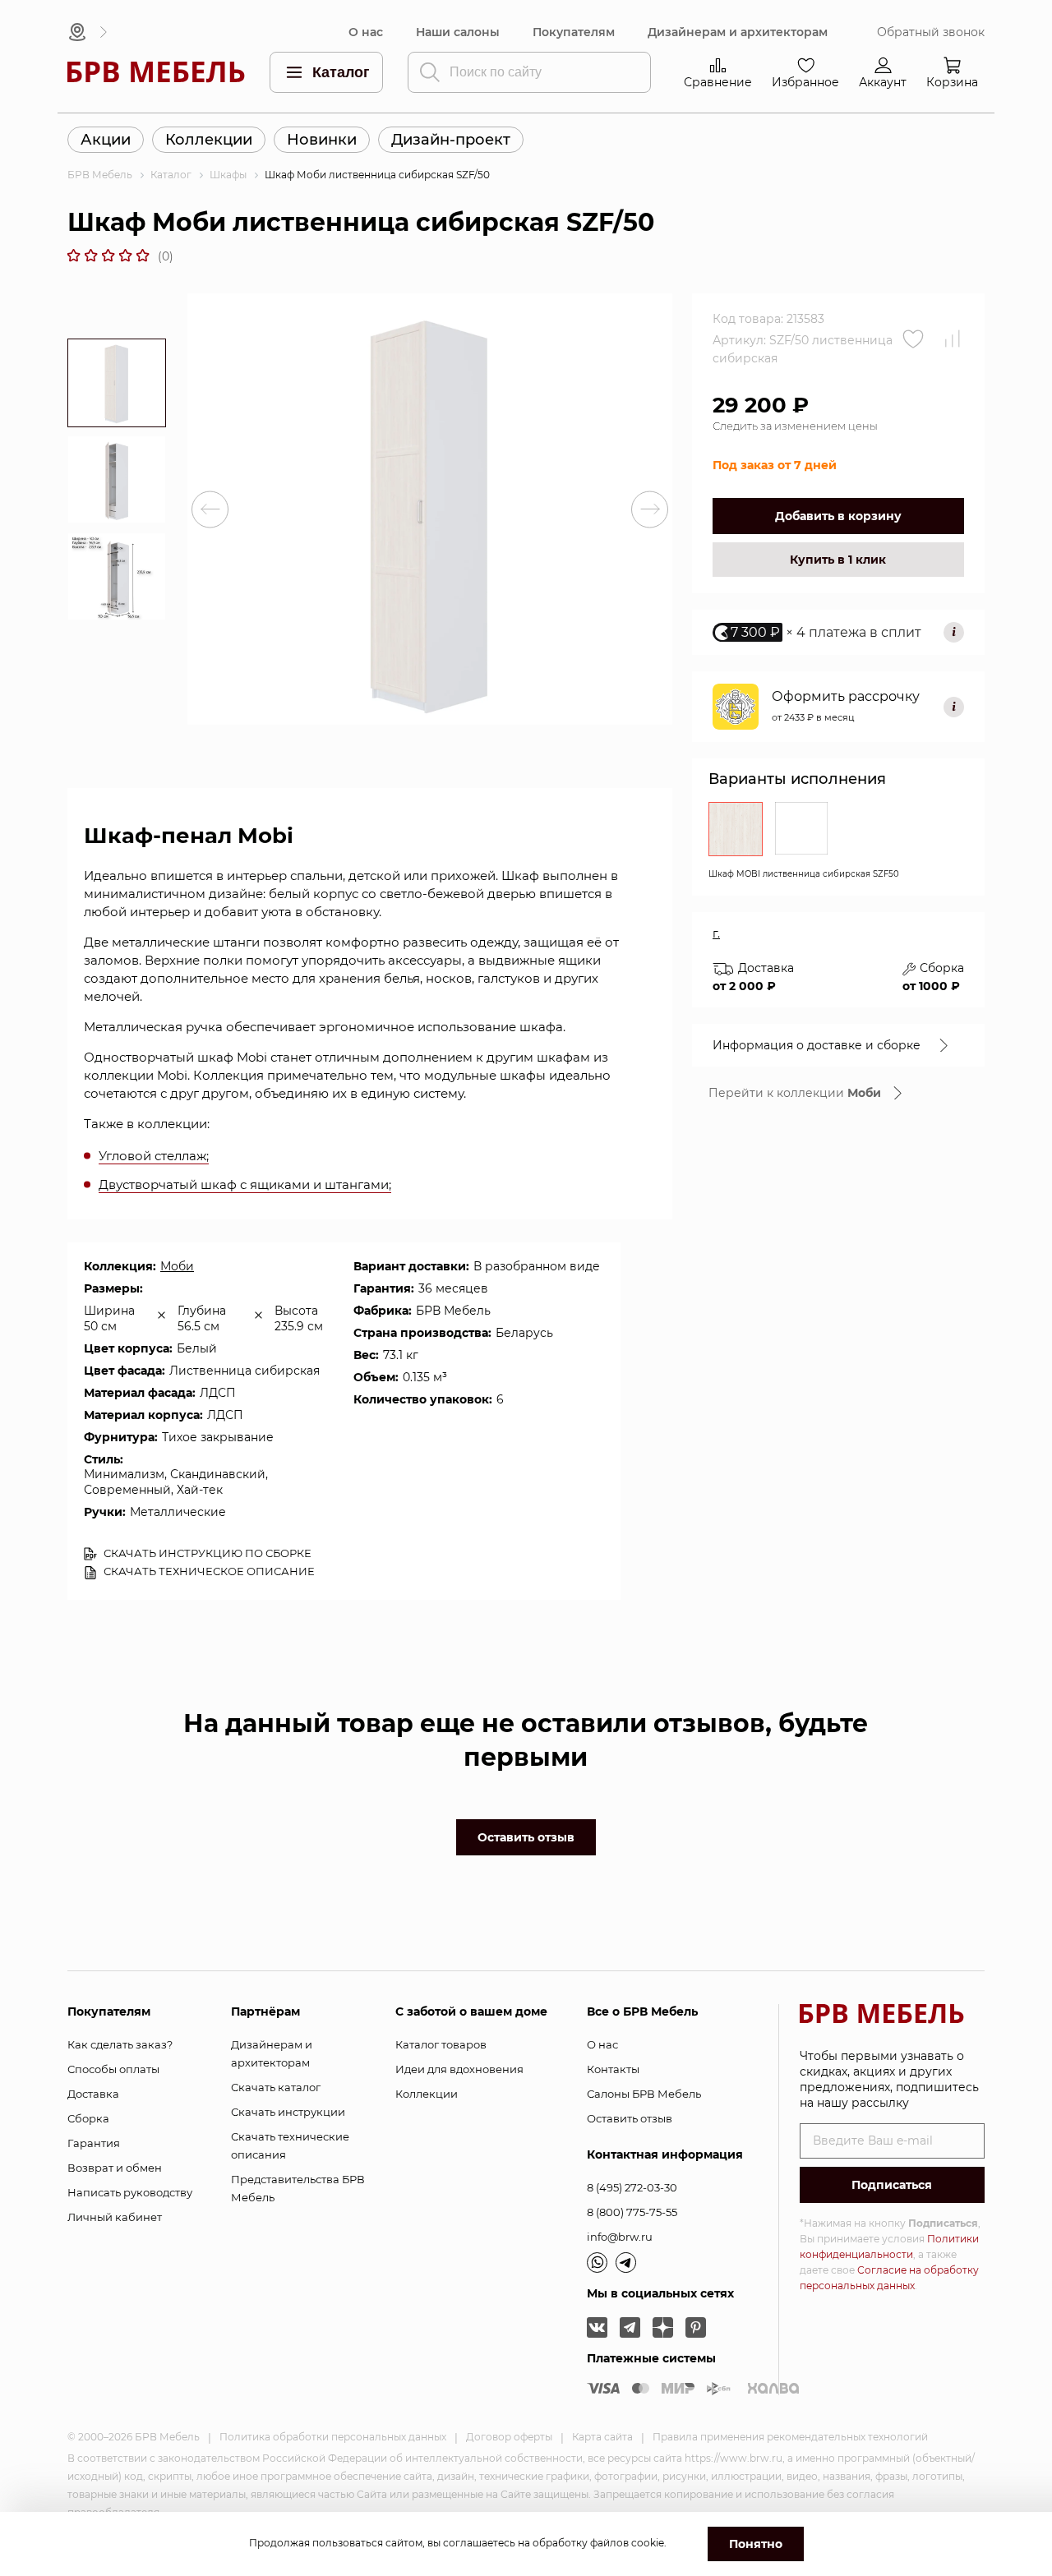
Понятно (756, 2544)
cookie (648, 2543)
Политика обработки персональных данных (333, 2437)
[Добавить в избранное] (913, 339)
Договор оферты (509, 2437)
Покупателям (574, 32)
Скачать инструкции (288, 2112)
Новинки (322, 140)
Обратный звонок (931, 32)
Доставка (93, 2094)
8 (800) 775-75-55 (632, 2212)
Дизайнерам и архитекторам (738, 32)
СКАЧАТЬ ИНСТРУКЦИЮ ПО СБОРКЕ (206, 1553)
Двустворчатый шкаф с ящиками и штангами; (245, 1184)
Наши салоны (458, 32)
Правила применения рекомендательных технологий (790, 2437)
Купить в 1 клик (838, 560)
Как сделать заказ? (120, 2044)
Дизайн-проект (451, 140)
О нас (366, 32)
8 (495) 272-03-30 (632, 2187)
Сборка (88, 2118)
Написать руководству (130, 2192)
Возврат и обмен (115, 2168)
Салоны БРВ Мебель (644, 2094)
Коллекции (209, 140)
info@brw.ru (620, 2237)
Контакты (613, 2069)
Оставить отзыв (526, 1837)
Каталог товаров (441, 2044)
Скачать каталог (276, 2087)
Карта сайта (602, 2437)
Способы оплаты (113, 2069)
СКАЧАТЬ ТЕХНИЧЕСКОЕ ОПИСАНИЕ (208, 1571)
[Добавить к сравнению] (953, 339)
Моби (177, 1266)
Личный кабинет (115, 2217)
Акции (106, 140)
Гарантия (94, 2143)
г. (716, 933)
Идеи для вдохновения (459, 2069)
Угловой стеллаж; (154, 1156)
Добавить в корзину (838, 516)
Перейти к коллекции (795, 1093)
